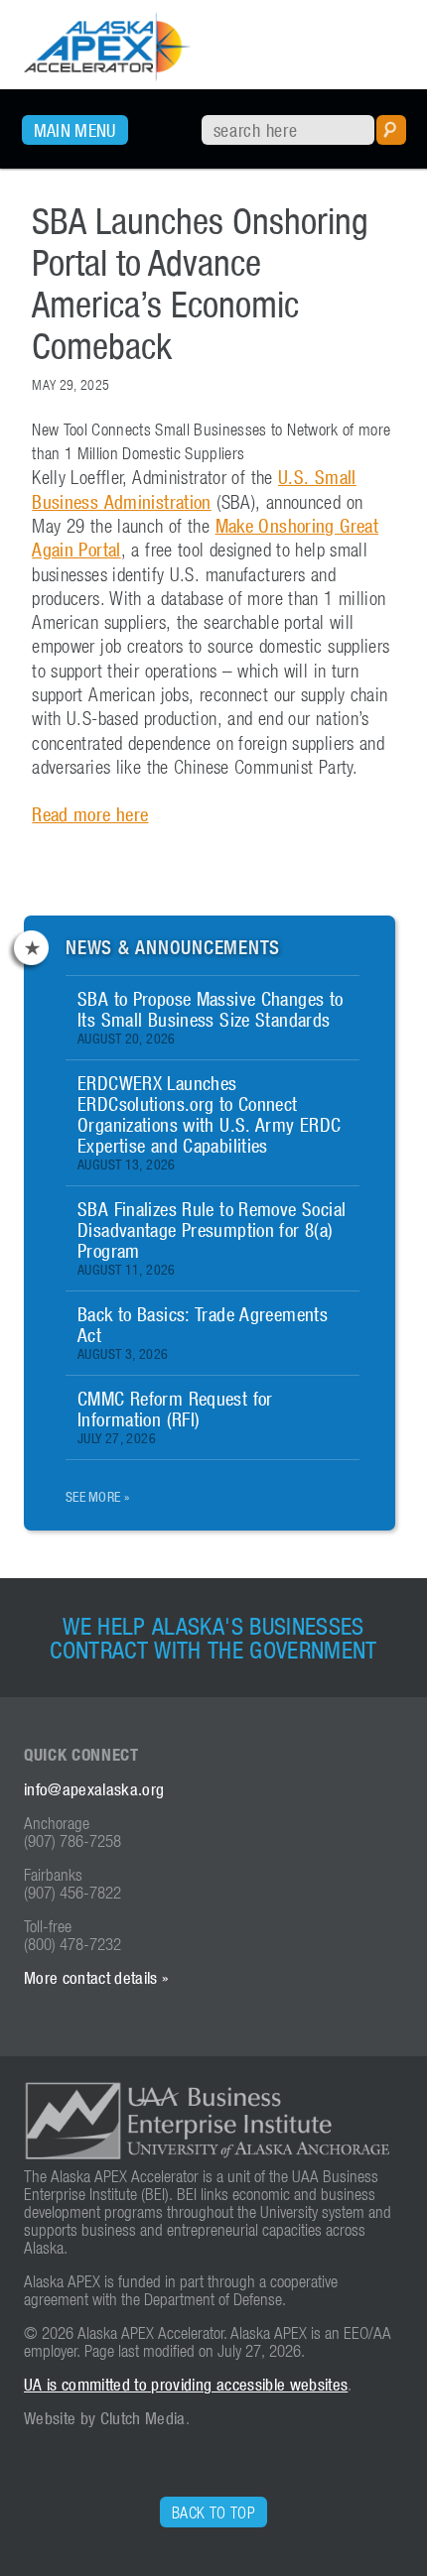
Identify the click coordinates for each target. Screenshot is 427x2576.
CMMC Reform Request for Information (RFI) (175, 1416)
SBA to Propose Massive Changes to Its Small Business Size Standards (211, 1017)
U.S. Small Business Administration (194, 489)
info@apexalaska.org (94, 1789)
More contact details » (96, 1978)
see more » (97, 1496)
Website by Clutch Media (105, 2418)
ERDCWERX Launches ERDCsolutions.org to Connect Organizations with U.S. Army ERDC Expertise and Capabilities (210, 1122)
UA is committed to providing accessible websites (186, 2385)
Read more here (90, 814)
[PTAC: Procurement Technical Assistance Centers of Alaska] (107, 68)
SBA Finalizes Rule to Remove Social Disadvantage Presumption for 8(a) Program (212, 1237)
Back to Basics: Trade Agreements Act (203, 1332)
